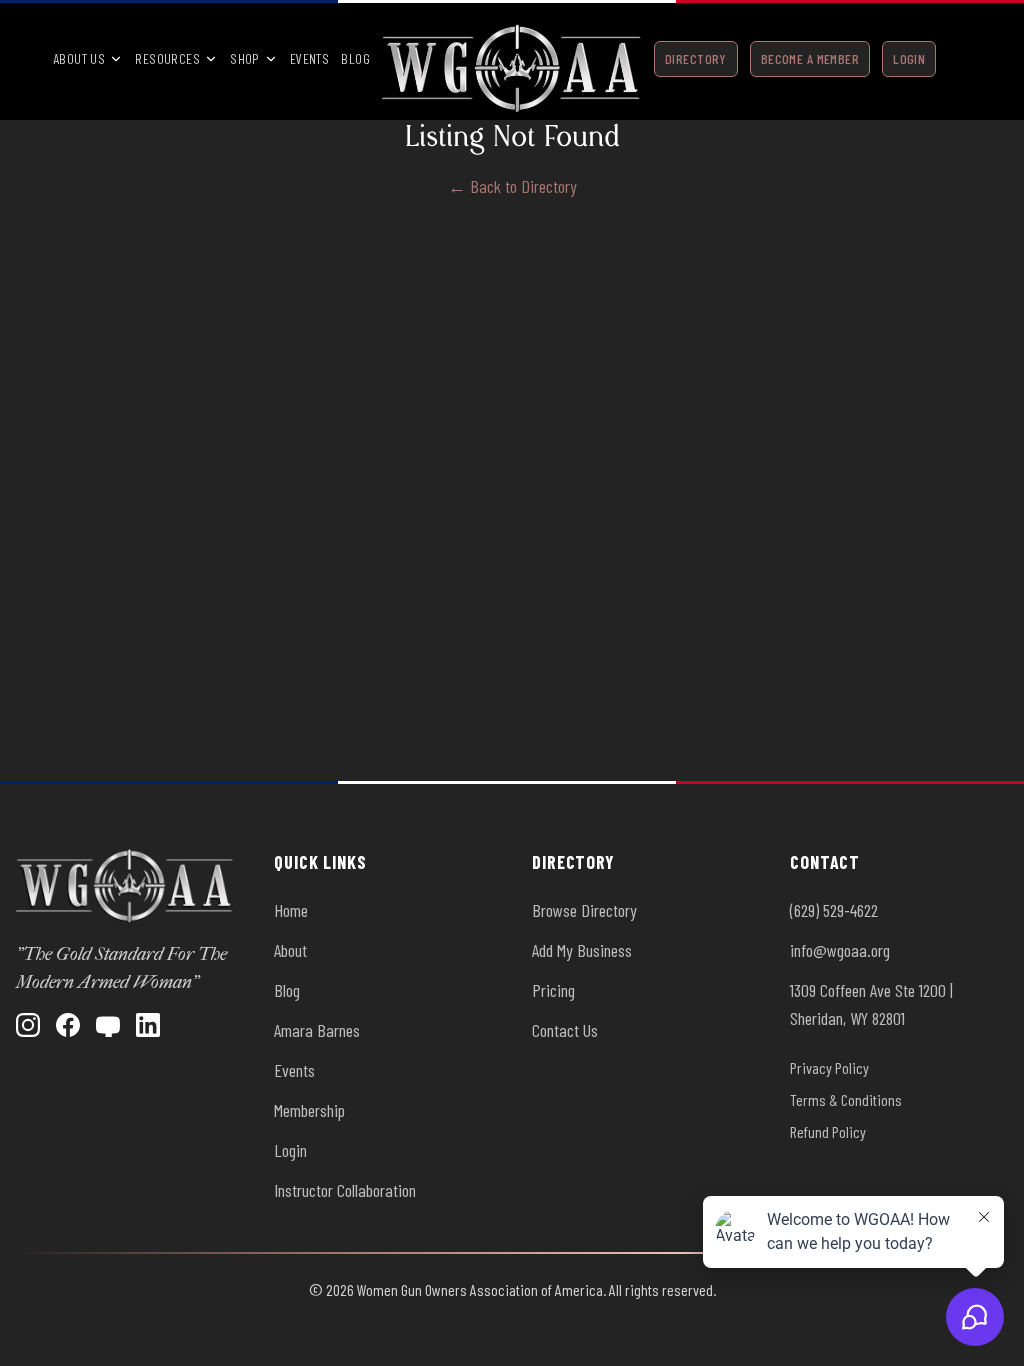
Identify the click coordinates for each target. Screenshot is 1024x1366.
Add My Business (582, 950)
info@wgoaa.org (840, 950)
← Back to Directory (512, 186)
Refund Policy (828, 1131)
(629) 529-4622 (834, 910)
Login (909, 58)
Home (291, 910)
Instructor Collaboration (345, 1190)
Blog (355, 58)
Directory (696, 58)
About (290, 950)
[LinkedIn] (148, 1025)
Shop (245, 58)
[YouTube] (108, 1025)
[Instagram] (28, 1025)
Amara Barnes (317, 1030)
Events (310, 58)
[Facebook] (68, 1025)
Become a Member (810, 58)
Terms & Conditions (846, 1099)
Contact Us (565, 1030)
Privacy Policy (829, 1067)
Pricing (553, 990)
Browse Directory (584, 910)
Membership (309, 1110)
